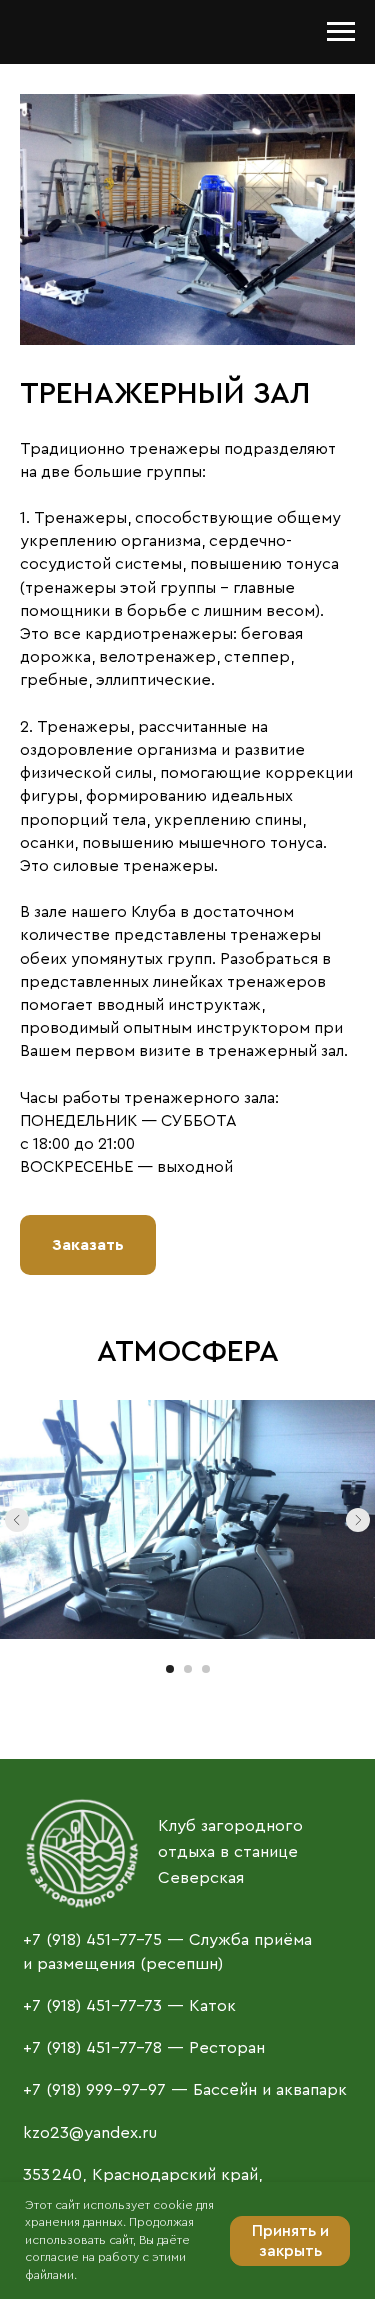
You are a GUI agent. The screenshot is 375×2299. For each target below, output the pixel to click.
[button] (88, 1245)
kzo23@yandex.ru (90, 2133)
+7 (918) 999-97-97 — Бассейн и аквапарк (185, 2090)
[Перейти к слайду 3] (206, 1669)
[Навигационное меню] (341, 32)
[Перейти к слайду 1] (170, 1669)
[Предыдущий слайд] (17, 1520)
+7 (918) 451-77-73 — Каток (129, 2006)
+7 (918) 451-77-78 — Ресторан (144, 2048)
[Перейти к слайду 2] (188, 1669)
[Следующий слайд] (358, 1520)
